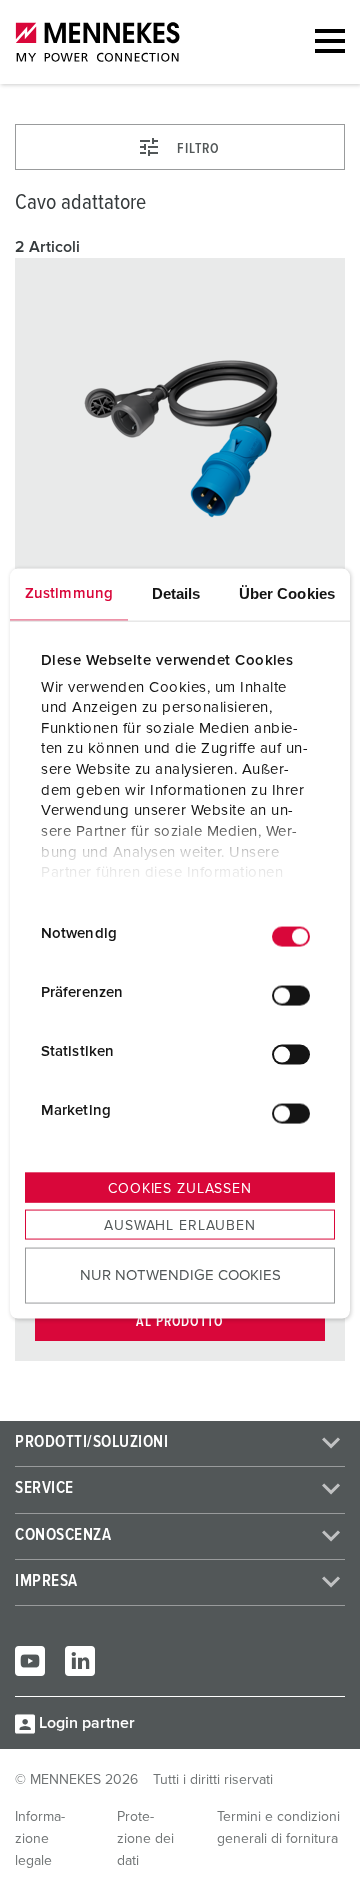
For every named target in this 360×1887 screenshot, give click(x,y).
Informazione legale (40, 1839)
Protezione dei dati (145, 1839)
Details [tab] (176, 593)
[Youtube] (30, 1661)
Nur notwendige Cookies (180, 1274)
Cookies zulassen (179, 1189)
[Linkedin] (80, 1661)
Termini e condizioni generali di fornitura (278, 1828)
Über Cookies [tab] (287, 593)
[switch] (291, 995)
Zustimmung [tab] (69, 593)
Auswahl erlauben (179, 1226)
